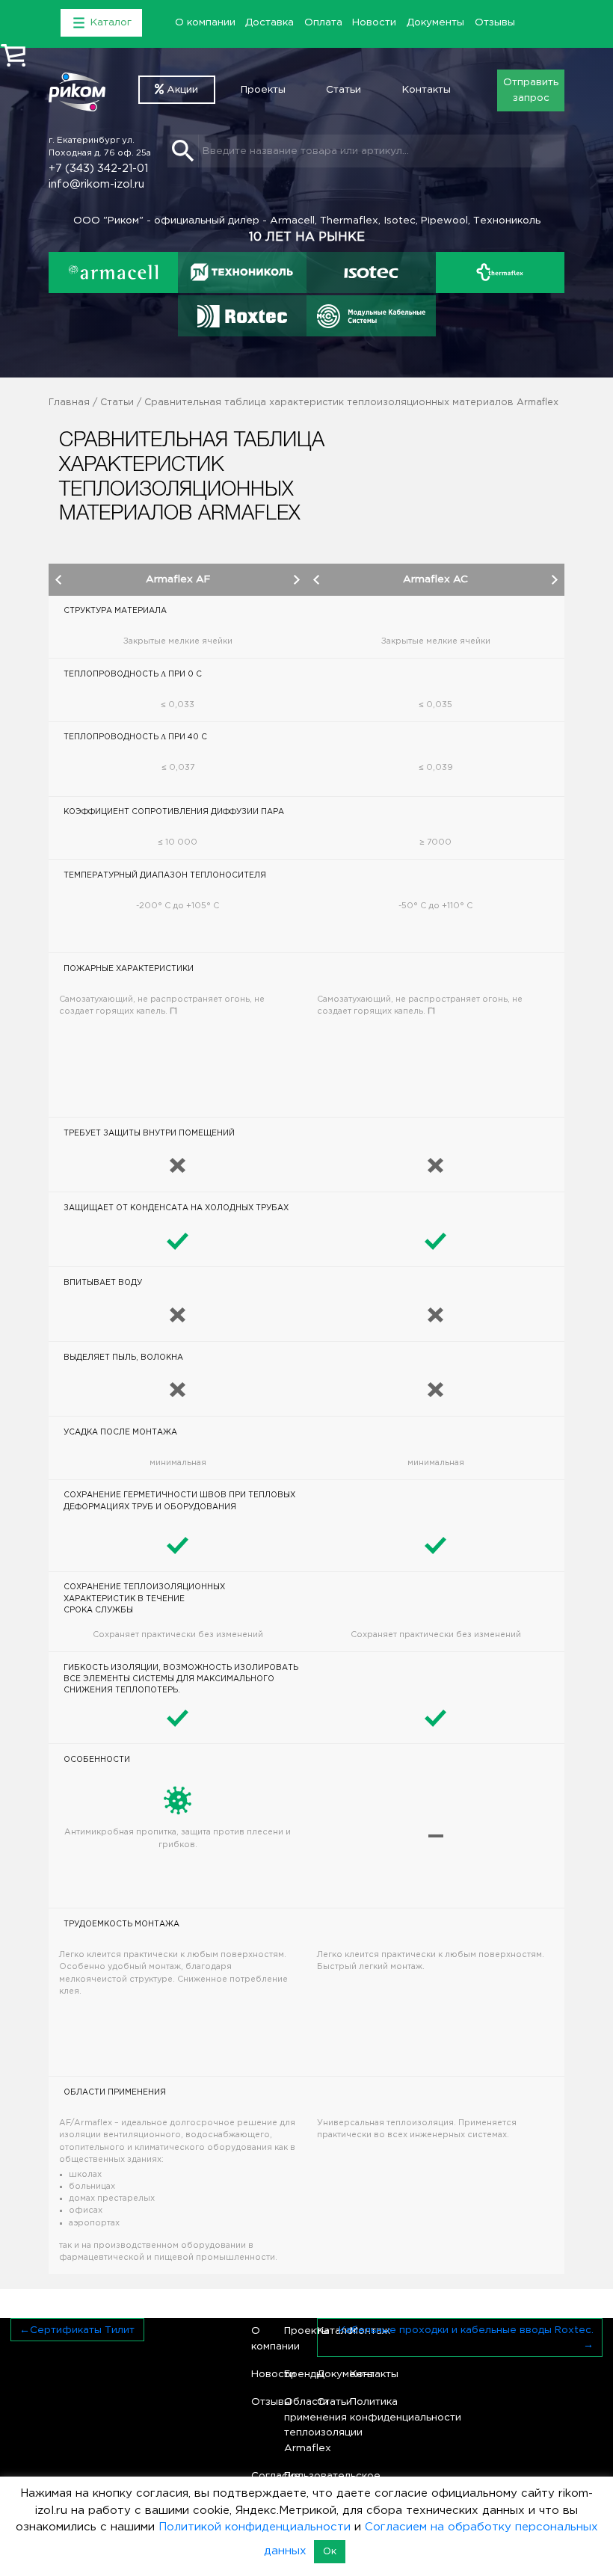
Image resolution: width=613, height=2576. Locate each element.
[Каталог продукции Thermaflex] (500, 273)
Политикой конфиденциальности (255, 2527)
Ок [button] (330, 2552)
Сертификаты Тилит (82, 2330)
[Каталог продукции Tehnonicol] (243, 273)
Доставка (269, 22)
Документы (435, 22)
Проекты (263, 90)
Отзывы (495, 22)
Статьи (344, 90)
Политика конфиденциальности (361, 2409)
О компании (205, 22)
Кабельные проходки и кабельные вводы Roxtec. (466, 2330)
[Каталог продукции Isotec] (371, 273)
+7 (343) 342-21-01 (98, 169)
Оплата (323, 22)
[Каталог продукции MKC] (371, 316)
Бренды (295, 2374)
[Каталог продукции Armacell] (113, 273)
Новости (374, 22)
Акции (181, 90)
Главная (69, 403)
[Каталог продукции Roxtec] (242, 316)
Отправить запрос (531, 90)
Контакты (426, 90)
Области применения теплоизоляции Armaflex (295, 2425)
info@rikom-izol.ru (96, 184)
